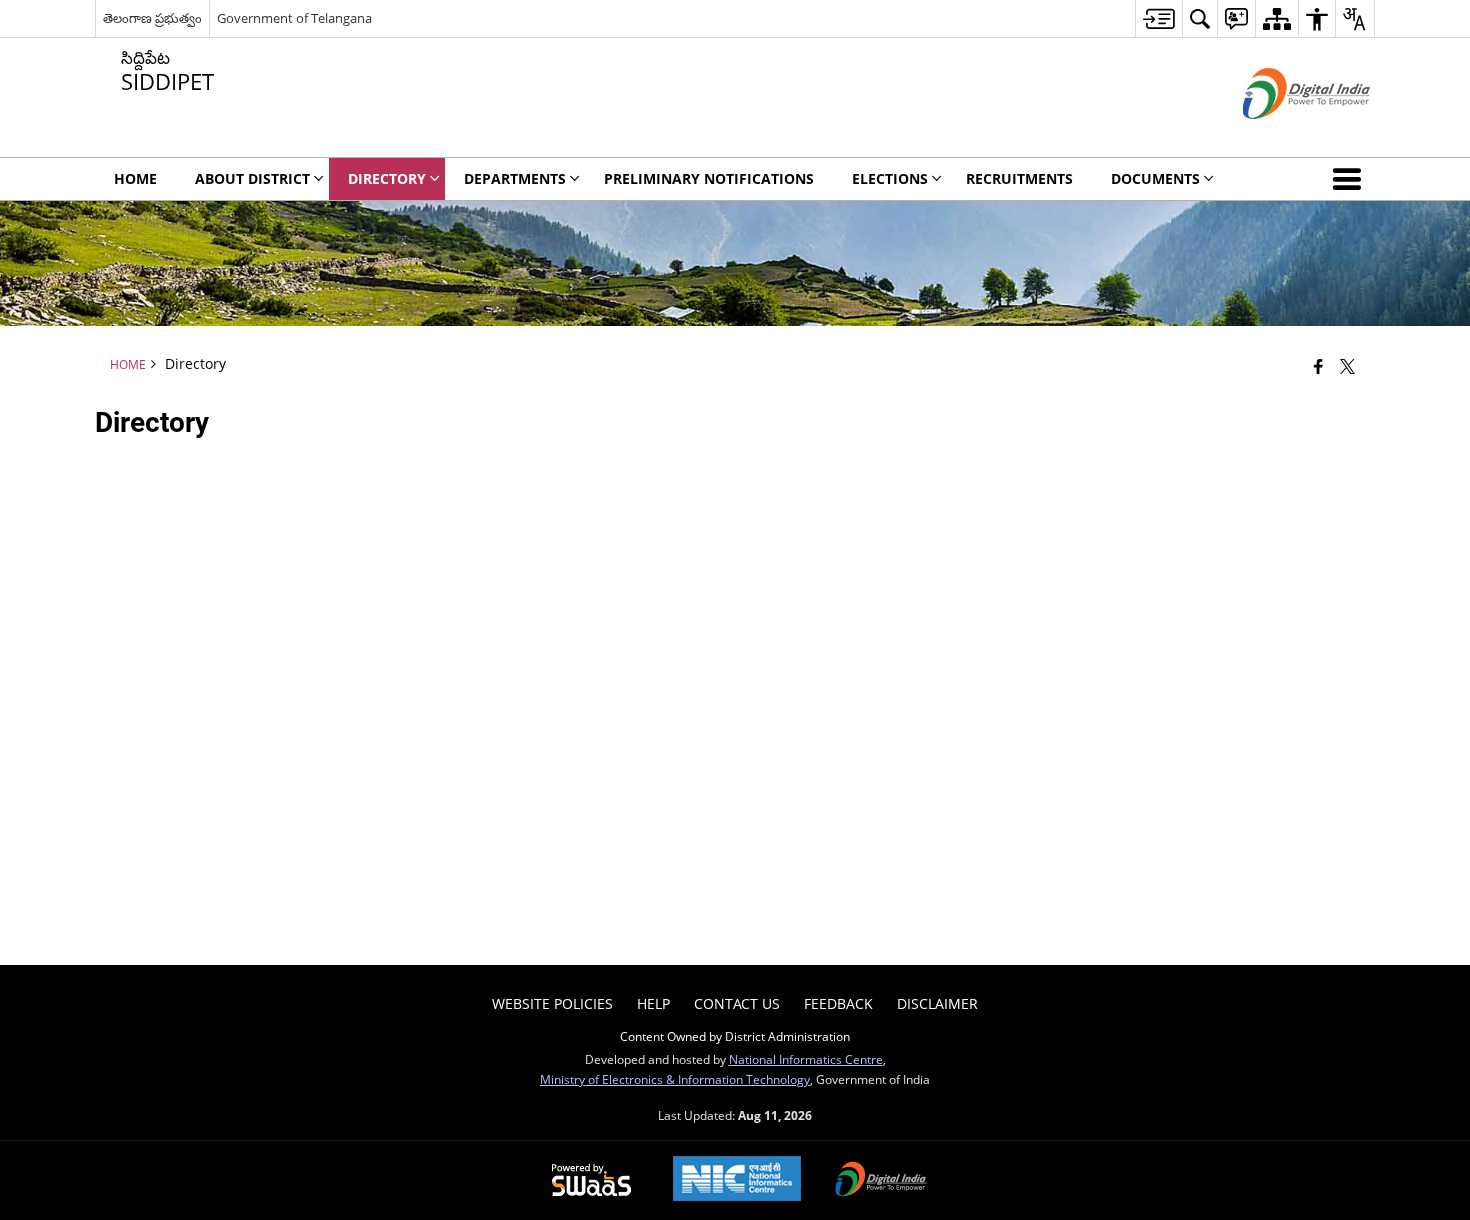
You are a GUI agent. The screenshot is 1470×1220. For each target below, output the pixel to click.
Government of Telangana (294, 18)
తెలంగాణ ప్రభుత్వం (152, 18)
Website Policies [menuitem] (552, 1003)
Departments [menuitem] (515, 178)
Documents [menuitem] (1155, 178)
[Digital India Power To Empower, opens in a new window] (881, 1181)
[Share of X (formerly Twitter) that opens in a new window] (1347, 366)
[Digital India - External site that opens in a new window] (1281, 135)
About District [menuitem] (252, 178)
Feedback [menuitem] (838, 1003)
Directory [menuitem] (387, 178)
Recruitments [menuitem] (1019, 178)
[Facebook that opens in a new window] (1318, 366)
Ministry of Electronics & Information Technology (675, 1079)
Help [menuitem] (653, 1003)
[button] (1351, 179)
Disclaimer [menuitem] (937, 1003)
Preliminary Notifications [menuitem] (709, 178)
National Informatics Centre (806, 1059)
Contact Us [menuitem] (737, 1003)
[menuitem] (1158, 18)
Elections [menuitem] (890, 178)
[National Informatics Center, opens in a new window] (737, 1180)
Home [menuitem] (135, 178)
